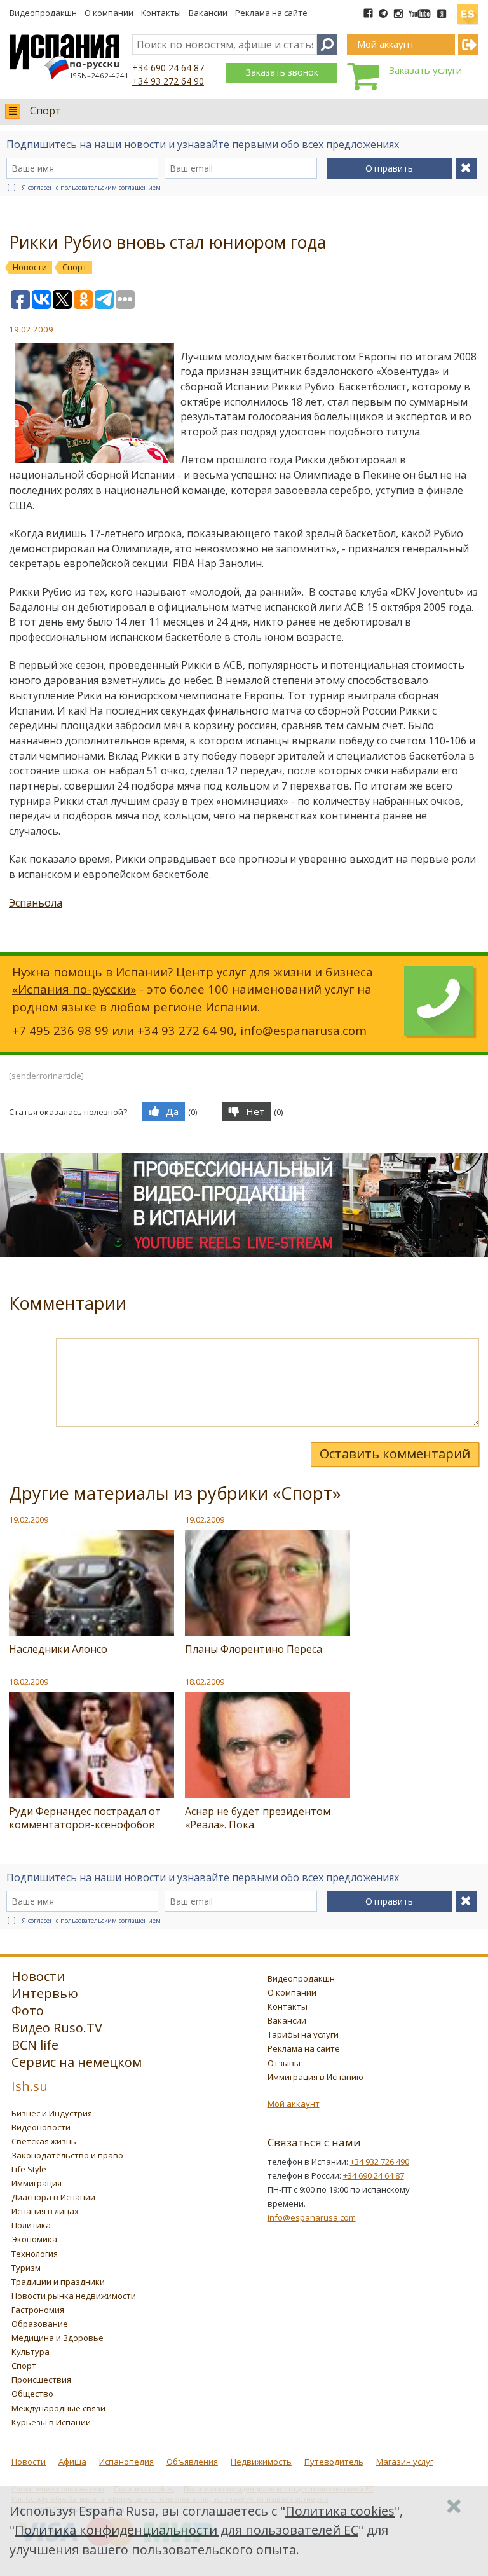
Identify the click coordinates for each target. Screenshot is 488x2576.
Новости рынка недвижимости (74, 2296)
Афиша (72, 2462)
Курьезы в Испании (51, 2422)
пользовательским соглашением (111, 188)
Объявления (192, 2462)
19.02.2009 (29, 1519)
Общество (32, 2394)
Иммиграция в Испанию (315, 2077)
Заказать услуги (425, 70)
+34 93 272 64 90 (168, 81)
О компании (109, 13)
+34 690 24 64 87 (168, 68)
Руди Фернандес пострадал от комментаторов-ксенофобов (85, 1818)
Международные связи (58, 2408)
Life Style (29, 2169)
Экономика (34, 2239)
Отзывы (284, 2063)
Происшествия (41, 2380)
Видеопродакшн (43, 13)
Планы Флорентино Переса (254, 1649)
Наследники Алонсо (58, 1649)
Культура (30, 2352)
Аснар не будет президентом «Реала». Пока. (258, 1818)
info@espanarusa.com (303, 1030)
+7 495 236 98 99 (60, 1030)
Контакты (161, 13)
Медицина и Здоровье (58, 2338)
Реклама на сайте (271, 13)
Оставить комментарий (395, 1454)
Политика (31, 2225)
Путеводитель (334, 2462)
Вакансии (208, 13)
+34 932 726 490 (380, 2162)
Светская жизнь (44, 2141)
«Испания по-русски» (74, 989)
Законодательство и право (67, 2155)
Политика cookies (340, 2511)
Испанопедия (126, 2462)
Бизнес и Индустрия (52, 2113)
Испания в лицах (45, 2211)
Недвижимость (261, 2462)
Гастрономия (38, 2310)
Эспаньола (36, 903)
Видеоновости (41, 2127)
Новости (29, 2462)
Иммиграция (37, 2183)
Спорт (45, 111)
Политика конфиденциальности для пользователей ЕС (186, 2530)
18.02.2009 (29, 1682)
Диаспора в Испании (53, 2197)
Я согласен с (91, 188)
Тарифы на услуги (303, 2034)
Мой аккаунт (294, 2104)
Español (468, 9)
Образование (40, 2324)
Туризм (26, 2268)
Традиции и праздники (58, 2282)
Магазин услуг (405, 2462)
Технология (35, 2254)
